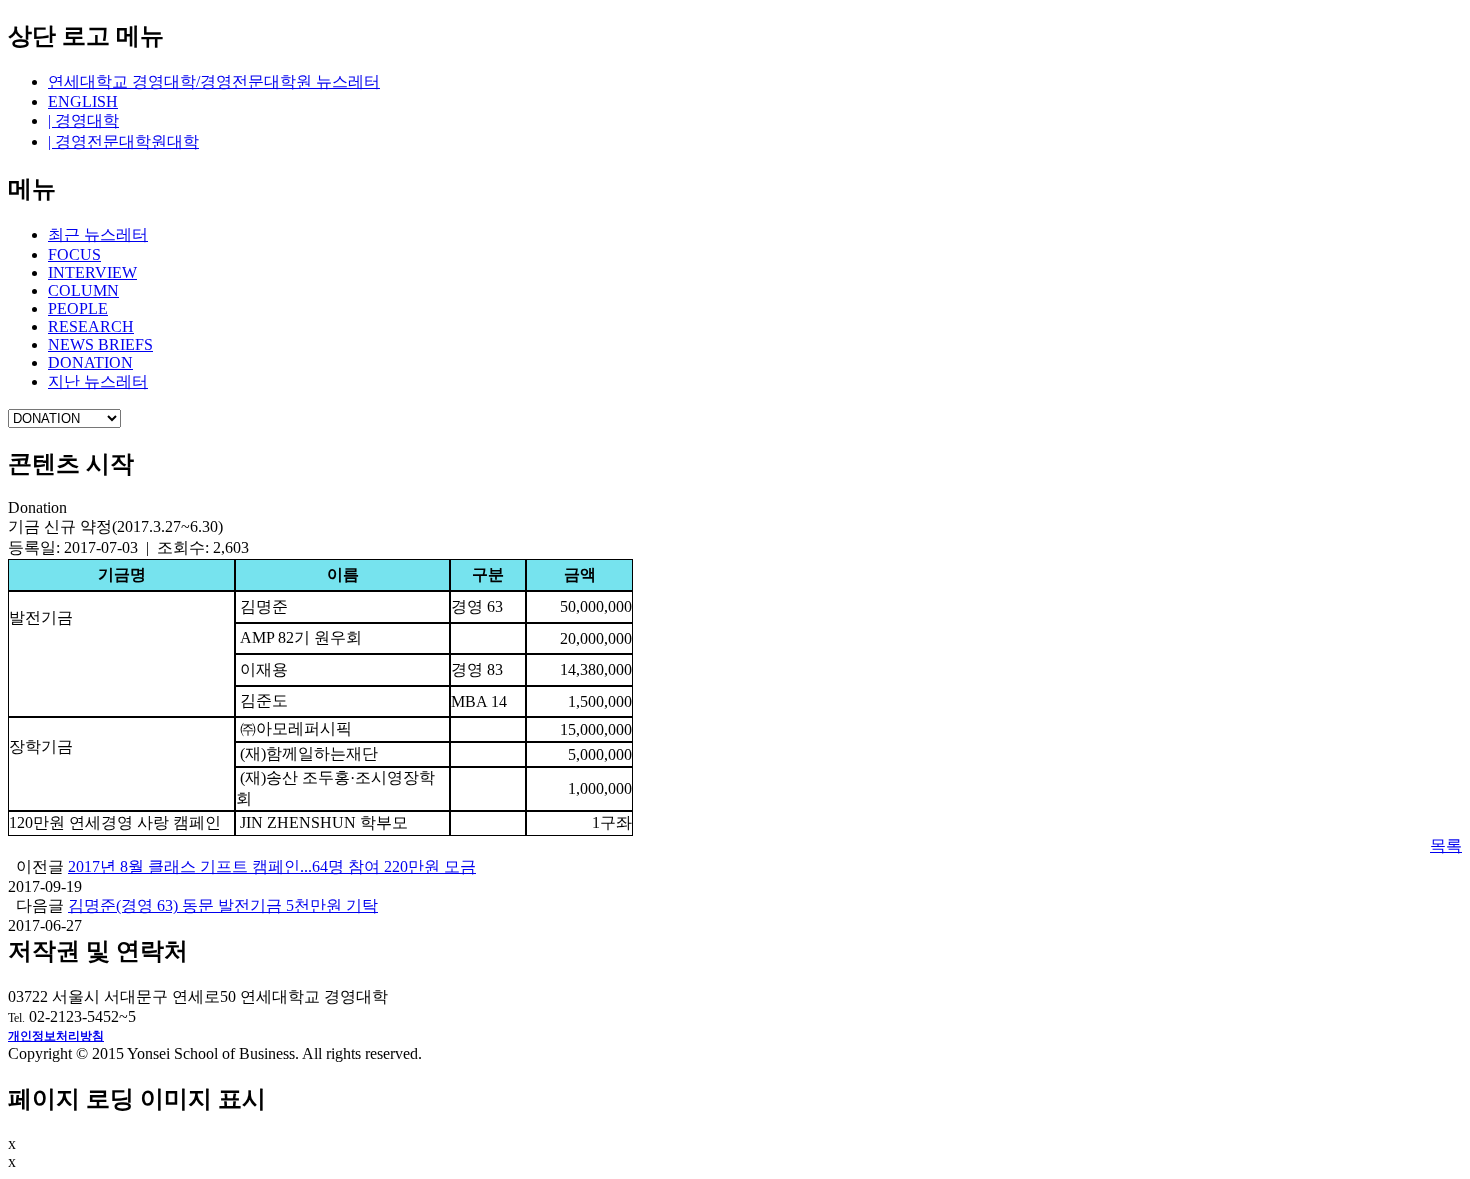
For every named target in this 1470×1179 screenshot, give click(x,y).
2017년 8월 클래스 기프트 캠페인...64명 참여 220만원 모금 (272, 866)
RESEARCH (91, 326)
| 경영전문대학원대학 (123, 141)
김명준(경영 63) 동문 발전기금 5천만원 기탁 (223, 905)
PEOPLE (78, 308)
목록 (1446, 845)
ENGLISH (83, 101)
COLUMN (83, 290)
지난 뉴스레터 (98, 381)
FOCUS (74, 254)
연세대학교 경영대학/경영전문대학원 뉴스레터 (214, 81)
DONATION (90, 362)
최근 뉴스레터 (98, 234)
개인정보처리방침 (56, 1036)
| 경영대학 (83, 120)
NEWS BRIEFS (100, 344)
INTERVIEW (92, 272)
